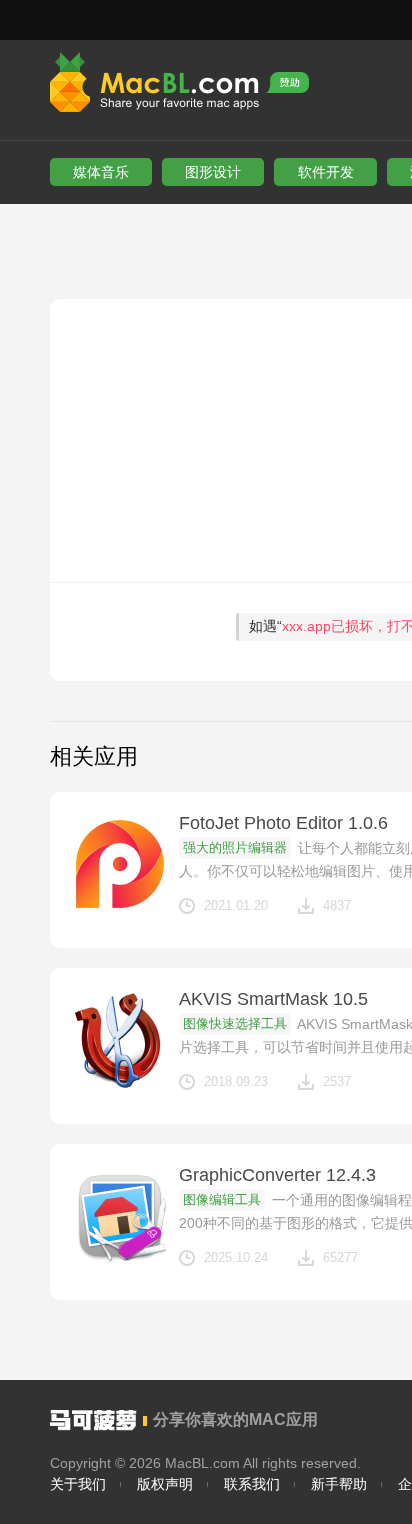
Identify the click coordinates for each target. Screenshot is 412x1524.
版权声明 (165, 1484)
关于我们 (78, 1484)
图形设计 (213, 172)
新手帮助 (339, 1484)
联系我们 (252, 1484)
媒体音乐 (101, 172)
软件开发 (326, 172)
